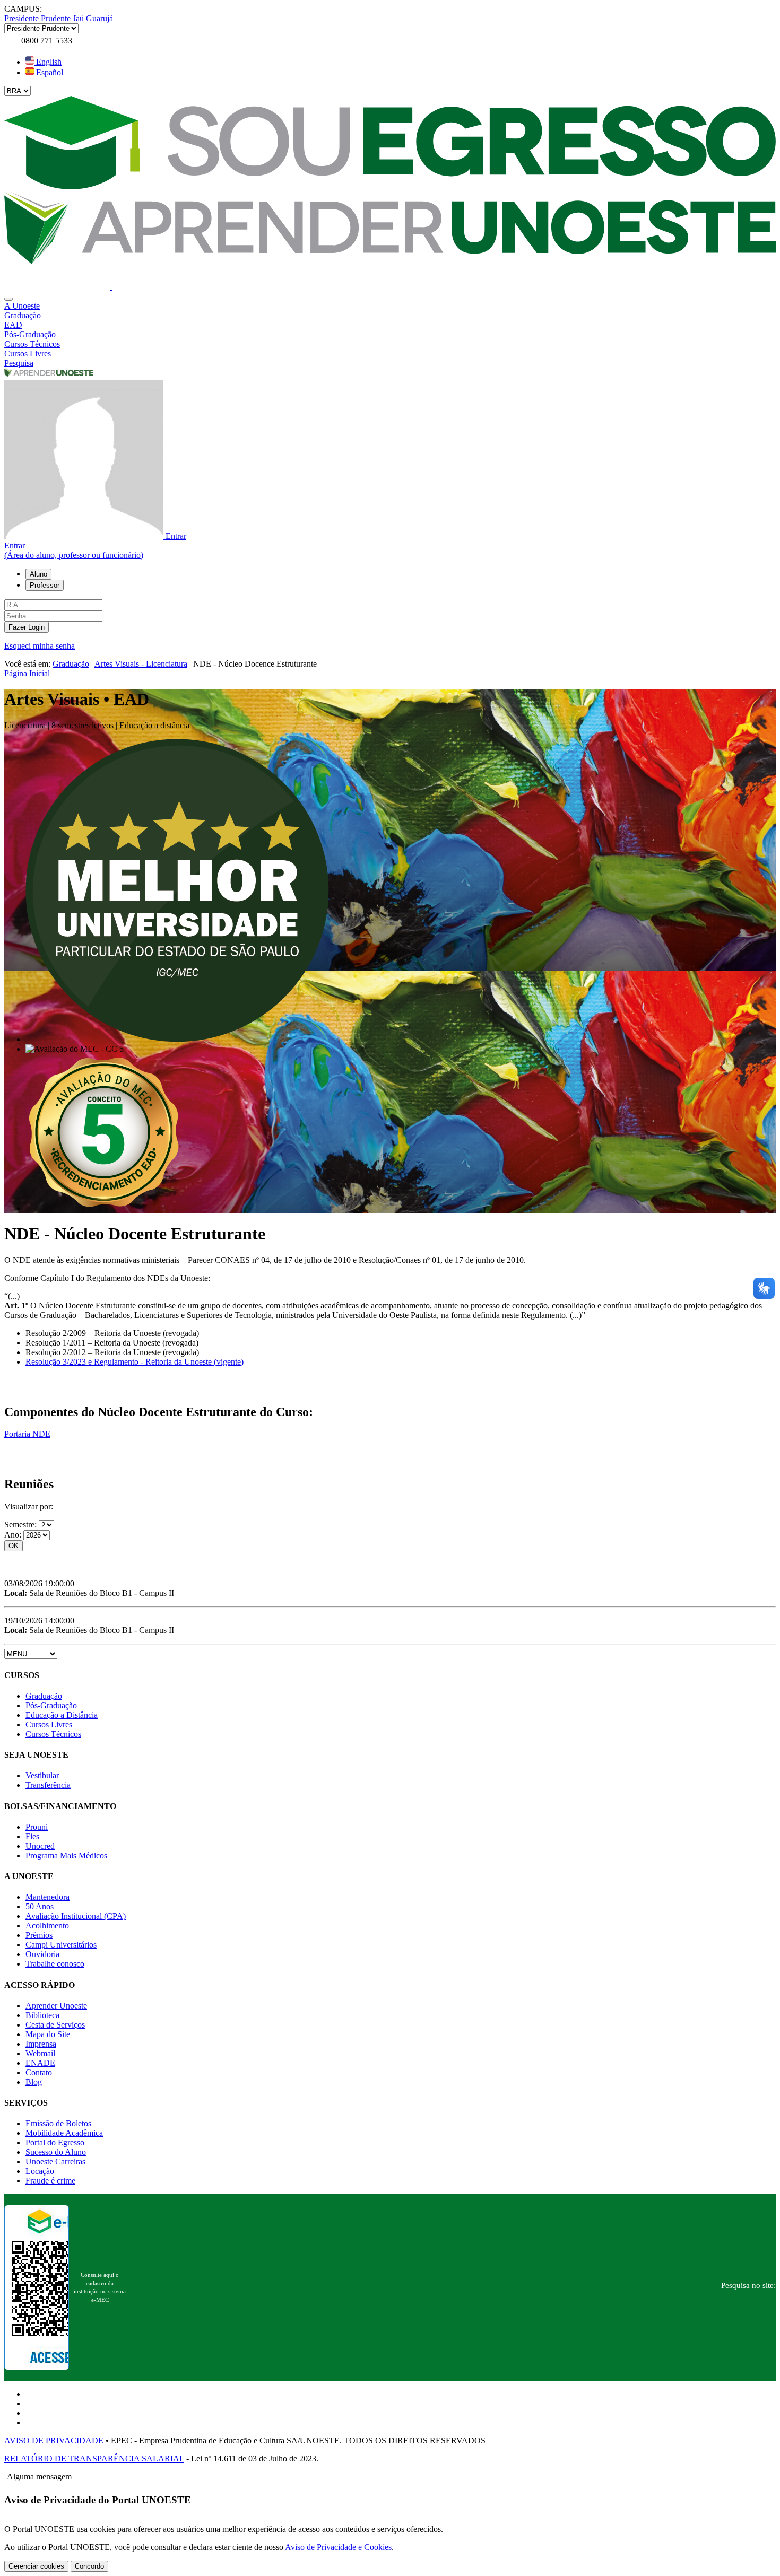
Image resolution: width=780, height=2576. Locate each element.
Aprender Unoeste (56, 2006)
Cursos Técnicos (53, 1734)
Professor (45, 585)
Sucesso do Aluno (56, 2152)
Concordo (89, 2566)
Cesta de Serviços (55, 2025)
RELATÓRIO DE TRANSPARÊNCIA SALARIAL (94, 2459)
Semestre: (21, 1525)
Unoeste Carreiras (55, 2162)
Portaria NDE (27, 1434)
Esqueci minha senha (40, 646)
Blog (34, 2082)
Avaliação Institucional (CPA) (76, 1916)
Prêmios (39, 1935)
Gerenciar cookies (36, 2566)
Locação (40, 2171)
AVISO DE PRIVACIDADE (54, 2440)
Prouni (37, 1827)
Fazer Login (27, 627)
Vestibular (42, 1775)
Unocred (40, 1846)
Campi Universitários (61, 1945)
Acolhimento (47, 1926)
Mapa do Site (48, 2034)
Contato (39, 2072)
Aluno (38, 574)
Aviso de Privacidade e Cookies (338, 2547)
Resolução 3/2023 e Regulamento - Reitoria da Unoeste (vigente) (135, 1362)
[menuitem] (390, 306)
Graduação (71, 664)
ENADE (40, 2063)
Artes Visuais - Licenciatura (141, 664)
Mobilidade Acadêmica (64, 2133)
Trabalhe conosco (55, 1964)
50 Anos (40, 1906)
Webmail (40, 2053)
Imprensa (41, 2044)
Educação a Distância (62, 1715)
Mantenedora (47, 1897)
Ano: (14, 1535)
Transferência (48, 1785)
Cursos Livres (49, 1724)
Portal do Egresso (55, 2142)
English (48, 62)
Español (49, 72)
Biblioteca (42, 2015)
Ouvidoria (42, 1954)
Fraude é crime (50, 2181)
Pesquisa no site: (748, 2285)
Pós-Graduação (51, 1705)
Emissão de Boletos (58, 2123)
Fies (32, 1836)
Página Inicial (27, 673)
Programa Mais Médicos (66, 1855)
